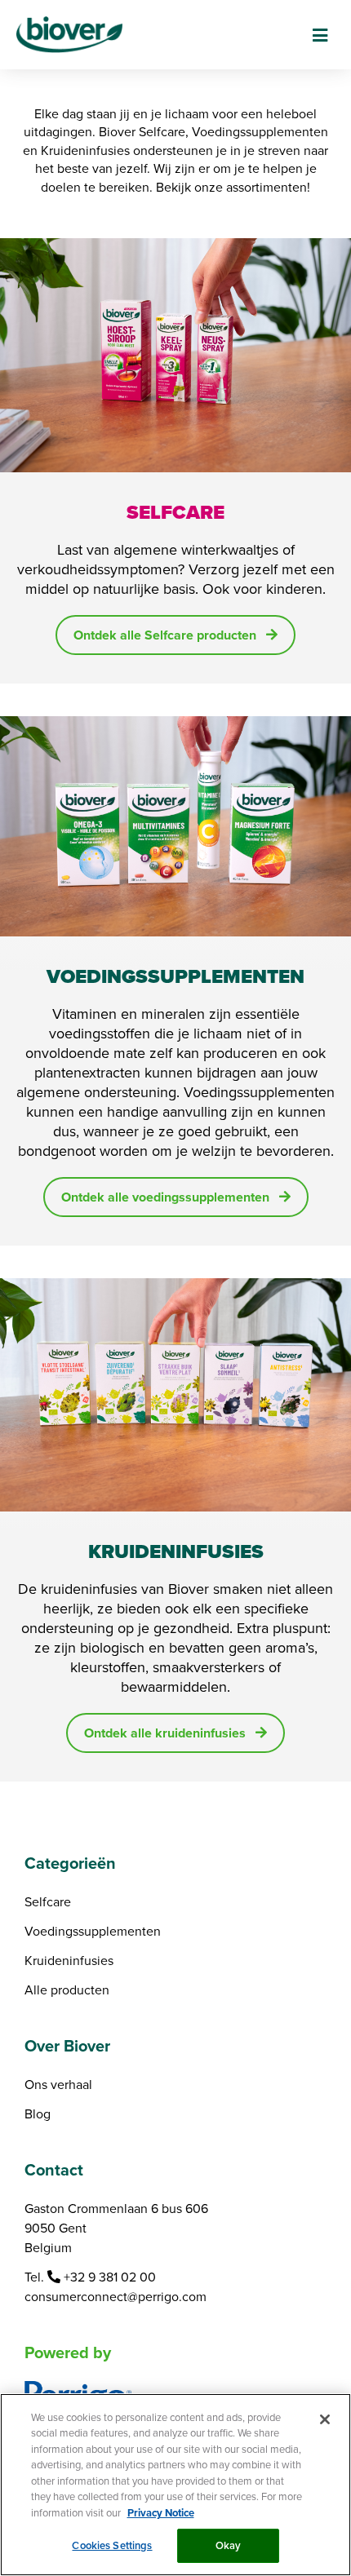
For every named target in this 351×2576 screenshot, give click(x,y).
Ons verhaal (58, 2084)
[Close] (325, 2419)
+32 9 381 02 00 (110, 2277)
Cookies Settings (112, 2545)
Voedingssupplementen (93, 1931)
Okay (229, 2545)
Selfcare (48, 1901)
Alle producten (67, 1990)
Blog (38, 2113)
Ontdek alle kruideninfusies (165, 1733)
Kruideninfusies (69, 1960)
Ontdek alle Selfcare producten (165, 635)
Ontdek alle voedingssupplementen (165, 1197)
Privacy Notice (161, 2513)
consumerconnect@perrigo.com (116, 2296)
